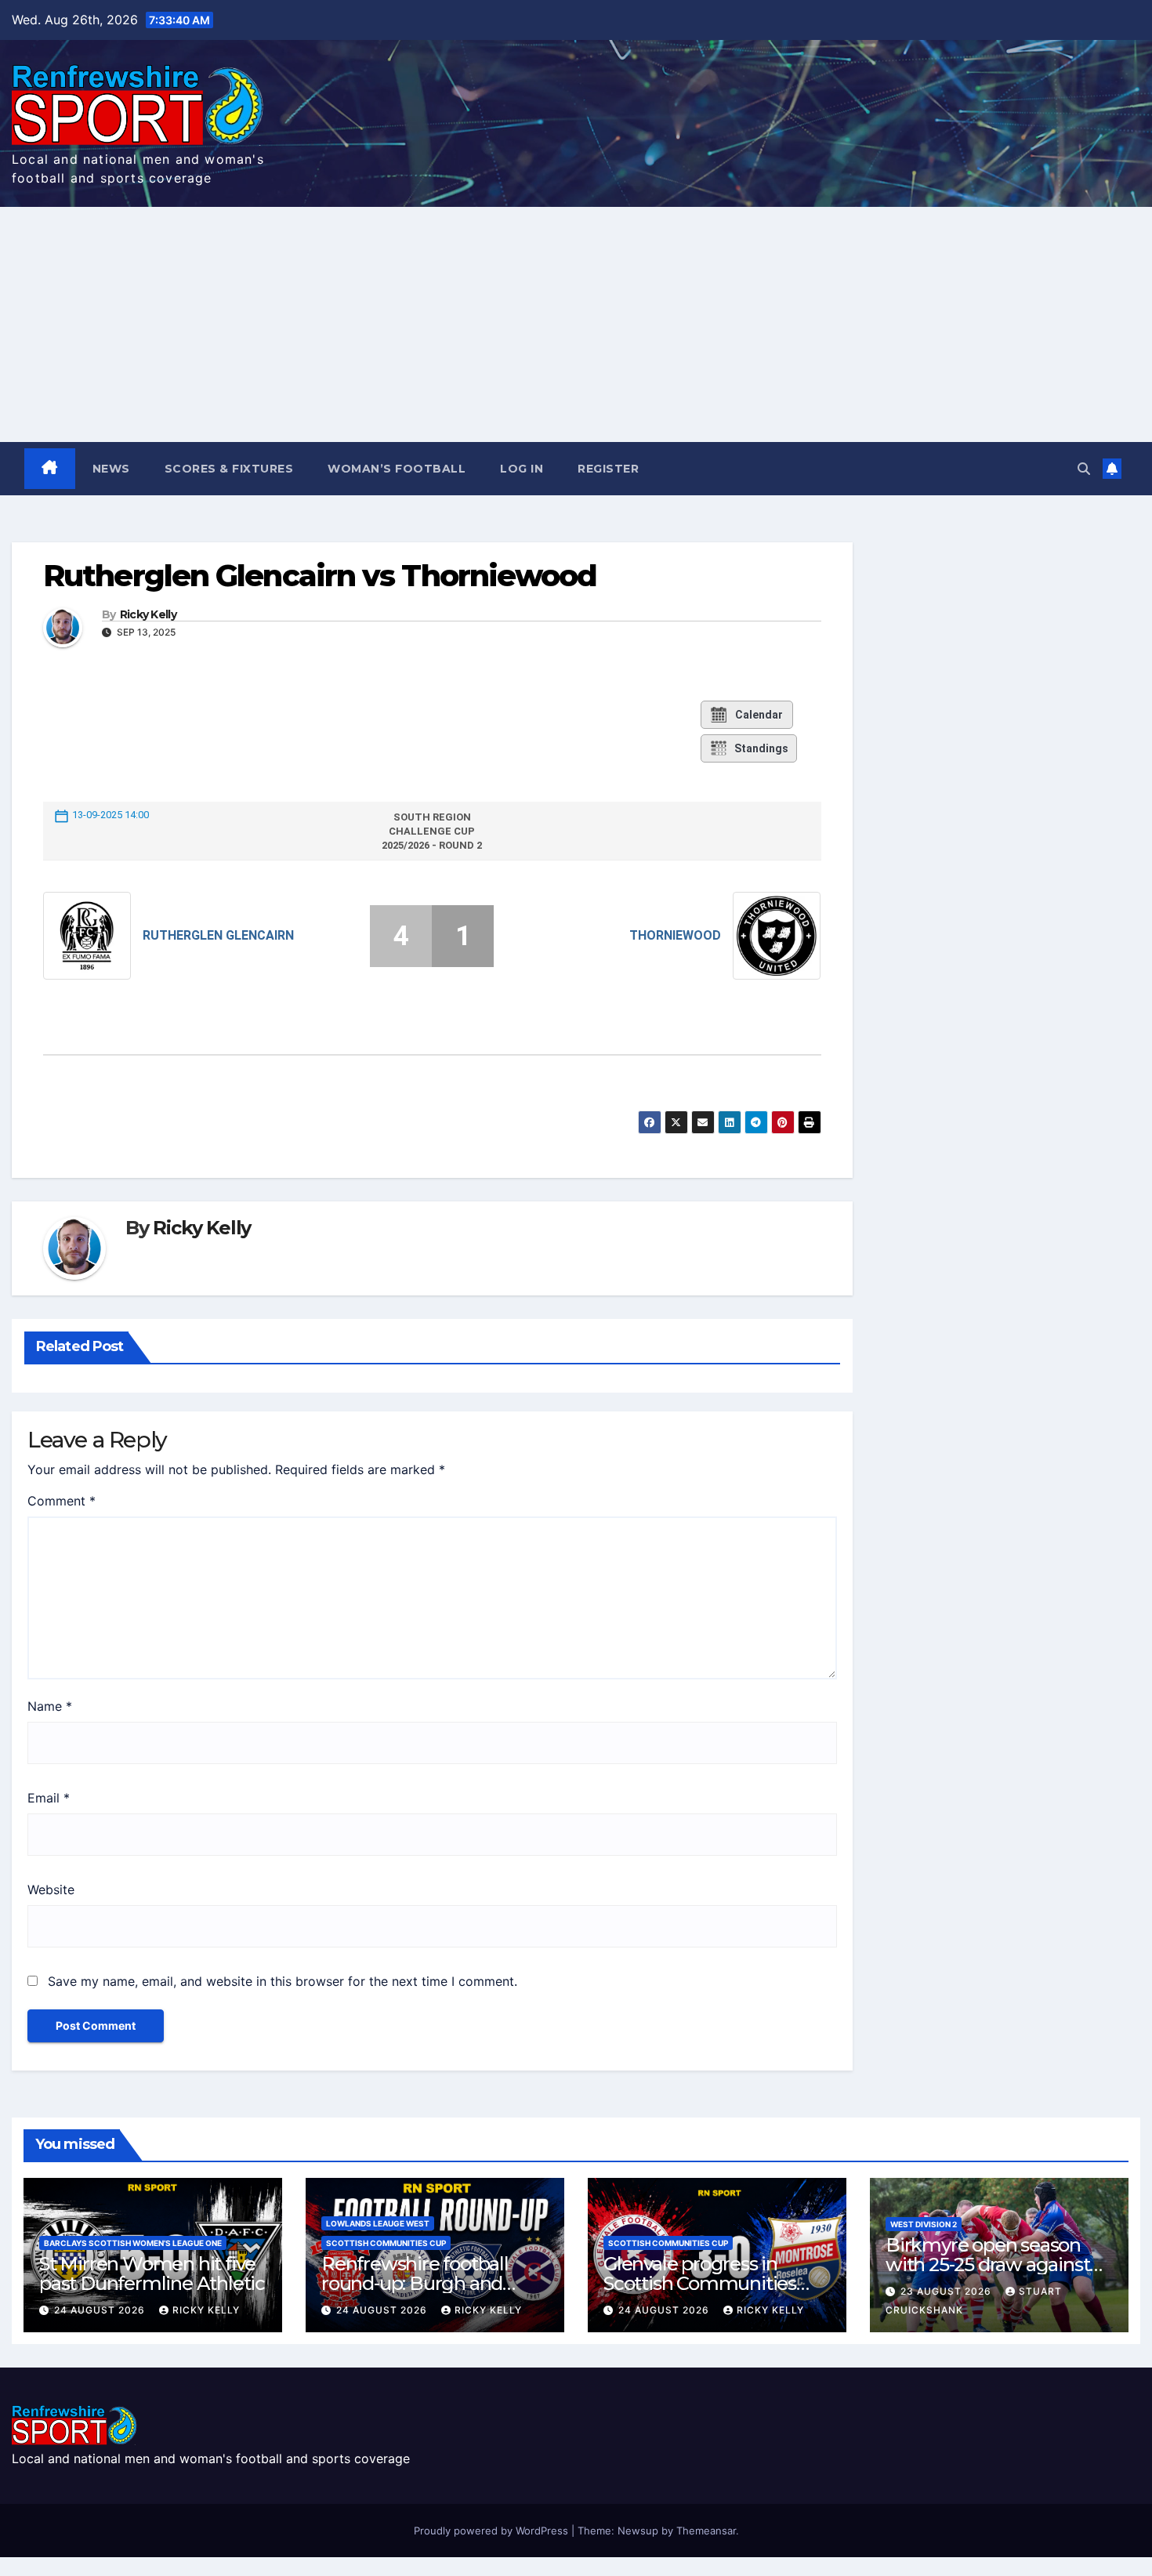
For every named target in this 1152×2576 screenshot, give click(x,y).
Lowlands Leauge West (378, 2223)
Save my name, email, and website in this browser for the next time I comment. (283, 1981)
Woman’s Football (397, 469)
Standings (761, 748)
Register (608, 469)
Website (51, 1889)
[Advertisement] (576, 324)
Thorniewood (675, 935)
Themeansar (706, 2531)
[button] (1084, 469)
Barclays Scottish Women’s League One (133, 2243)
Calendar (759, 715)
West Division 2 (924, 2224)
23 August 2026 (947, 2291)
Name (50, 1706)
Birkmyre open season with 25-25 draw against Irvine (987, 2264)
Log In (522, 469)
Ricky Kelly (148, 615)
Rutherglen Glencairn (218, 935)
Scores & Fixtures (229, 469)
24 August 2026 (101, 2310)
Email (49, 1798)
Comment (62, 1501)
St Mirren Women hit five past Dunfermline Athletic (152, 2273)
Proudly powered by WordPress (493, 2531)
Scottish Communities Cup (386, 2243)
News (111, 469)
